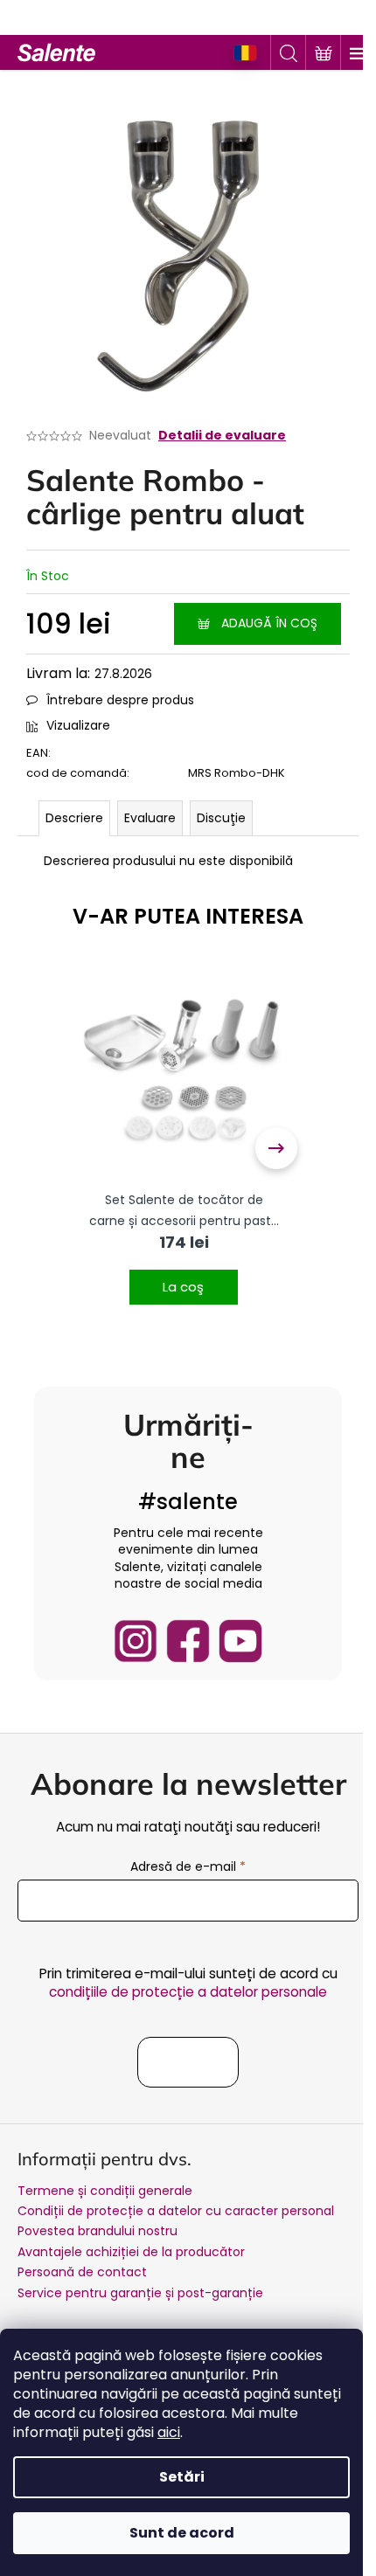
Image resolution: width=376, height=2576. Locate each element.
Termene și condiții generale (105, 2191)
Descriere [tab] (74, 818)
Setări (182, 2477)
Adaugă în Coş (269, 623)
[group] (184, 1149)
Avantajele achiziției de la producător (131, 2252)
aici (169, 2432)
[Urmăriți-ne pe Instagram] (136, 1641)
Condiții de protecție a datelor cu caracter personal (176, 2211)
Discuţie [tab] (221, 818)
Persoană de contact (82, 2272)
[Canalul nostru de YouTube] (240, 1641)
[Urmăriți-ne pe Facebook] (188, 1641)
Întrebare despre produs (120, 700)
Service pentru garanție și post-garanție (140, 2293)
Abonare (188, 2062)
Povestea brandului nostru (97, 2231)
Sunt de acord (182, 2533)
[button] (184, 1276)
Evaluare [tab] (150, 818)
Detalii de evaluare (222, 436)
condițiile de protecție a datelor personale (188, 1992)
